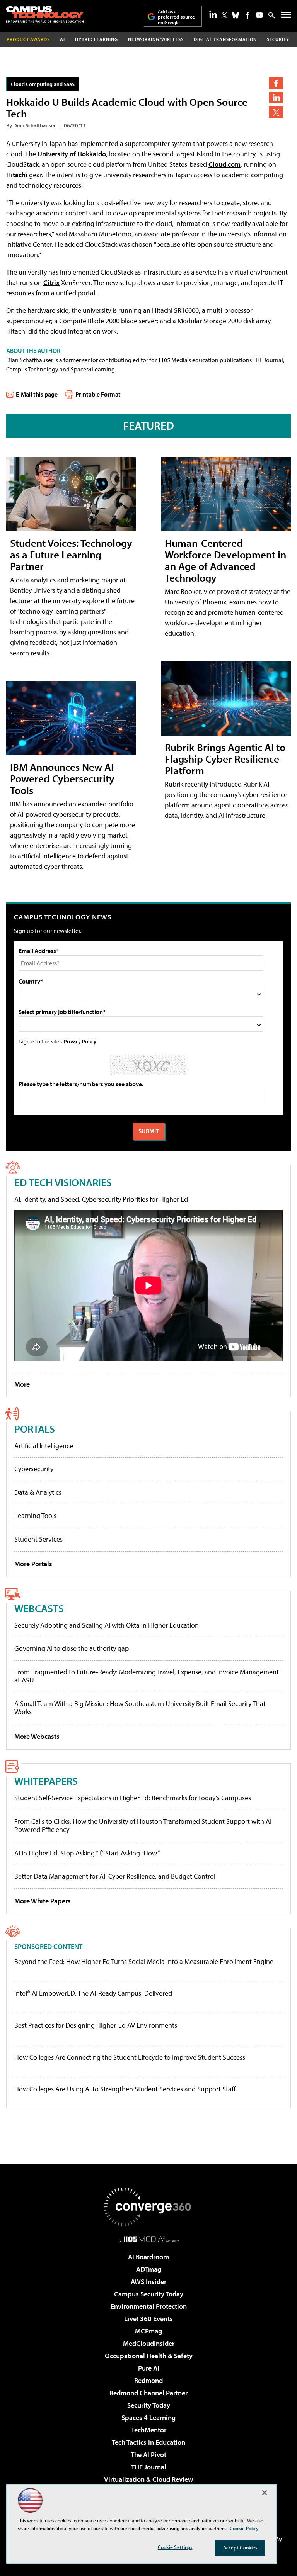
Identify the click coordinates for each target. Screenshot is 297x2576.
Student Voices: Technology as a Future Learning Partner (71, 554)
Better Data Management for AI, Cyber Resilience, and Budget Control (115, 1876)
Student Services (38, 1539)
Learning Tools (35, 1515)
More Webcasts (37, 1736)
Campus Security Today (149, 2294)
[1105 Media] (149, 2239)
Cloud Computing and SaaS (43, 84)
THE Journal (149, 2467)
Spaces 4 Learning (148, 2417)
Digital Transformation (225, 39)
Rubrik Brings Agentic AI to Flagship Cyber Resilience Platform (225, 759)
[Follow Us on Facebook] (248, 15)
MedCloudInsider (149, 2343)
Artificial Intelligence (44, 1446)
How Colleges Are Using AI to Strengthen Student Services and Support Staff (125, 2089)
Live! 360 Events (148, 2319)
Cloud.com (224, 164)
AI (62, 39)
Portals (35, 1429)
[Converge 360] (148, 2207)
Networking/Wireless (156, 39)
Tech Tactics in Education (148, 2442)
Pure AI (149, 2368)
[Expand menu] (286, 16)
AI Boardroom (148, 2257)
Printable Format (98, 394)
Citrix (51, 282)
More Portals (33, 1564)
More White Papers (43, 1901)
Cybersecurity (34, 1469)
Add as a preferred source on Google (176, 17)
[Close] (265, 2493)
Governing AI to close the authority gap (72, 1648)
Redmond (148, 2380)
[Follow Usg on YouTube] (259, 15)
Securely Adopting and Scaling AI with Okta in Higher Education (107, 1625)
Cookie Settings (175, 2547)
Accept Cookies (240, 2547)
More (22, 1384)
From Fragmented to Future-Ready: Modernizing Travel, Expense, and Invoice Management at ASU (147, 1676)
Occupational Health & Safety (149, 2356)
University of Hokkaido (72, 154)
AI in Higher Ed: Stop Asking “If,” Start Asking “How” (87, 1853)
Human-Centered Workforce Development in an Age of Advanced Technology (225, 560)
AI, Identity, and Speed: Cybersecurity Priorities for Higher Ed (101, 1199)
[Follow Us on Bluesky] (236, 15)
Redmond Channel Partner (148, 2393)
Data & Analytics (38, 1492)
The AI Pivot (148, 2455)
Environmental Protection (149, 2306)
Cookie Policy (244, 2528)
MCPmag (148, 2331)
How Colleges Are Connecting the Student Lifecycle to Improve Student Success (130, 2057)
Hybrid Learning (96, 39)
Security (278, 39)
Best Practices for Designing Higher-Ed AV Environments (96, 2025)
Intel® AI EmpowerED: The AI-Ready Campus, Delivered (93, 1993)
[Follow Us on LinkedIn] (213, 14)
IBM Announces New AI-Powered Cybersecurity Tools (64, 778)
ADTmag (149, 2269)
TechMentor (149, 2430)
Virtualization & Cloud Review (148, 2479)
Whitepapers (46, 1781)
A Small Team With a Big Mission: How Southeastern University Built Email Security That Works (140, 1708)
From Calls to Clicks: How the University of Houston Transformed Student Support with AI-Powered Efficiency (144, 1826)
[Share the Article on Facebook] (276, 83)
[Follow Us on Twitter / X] (224, 15)
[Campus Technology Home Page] (45, 14)
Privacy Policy (80, 1041)
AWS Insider (148, 2282)
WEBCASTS (39, 1608)
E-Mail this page (37, 394)
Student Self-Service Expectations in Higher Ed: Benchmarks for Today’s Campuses (133, 1798)
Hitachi (17, 175)
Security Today (149, 2405)
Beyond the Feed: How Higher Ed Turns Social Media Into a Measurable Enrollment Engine (144, 1962)
